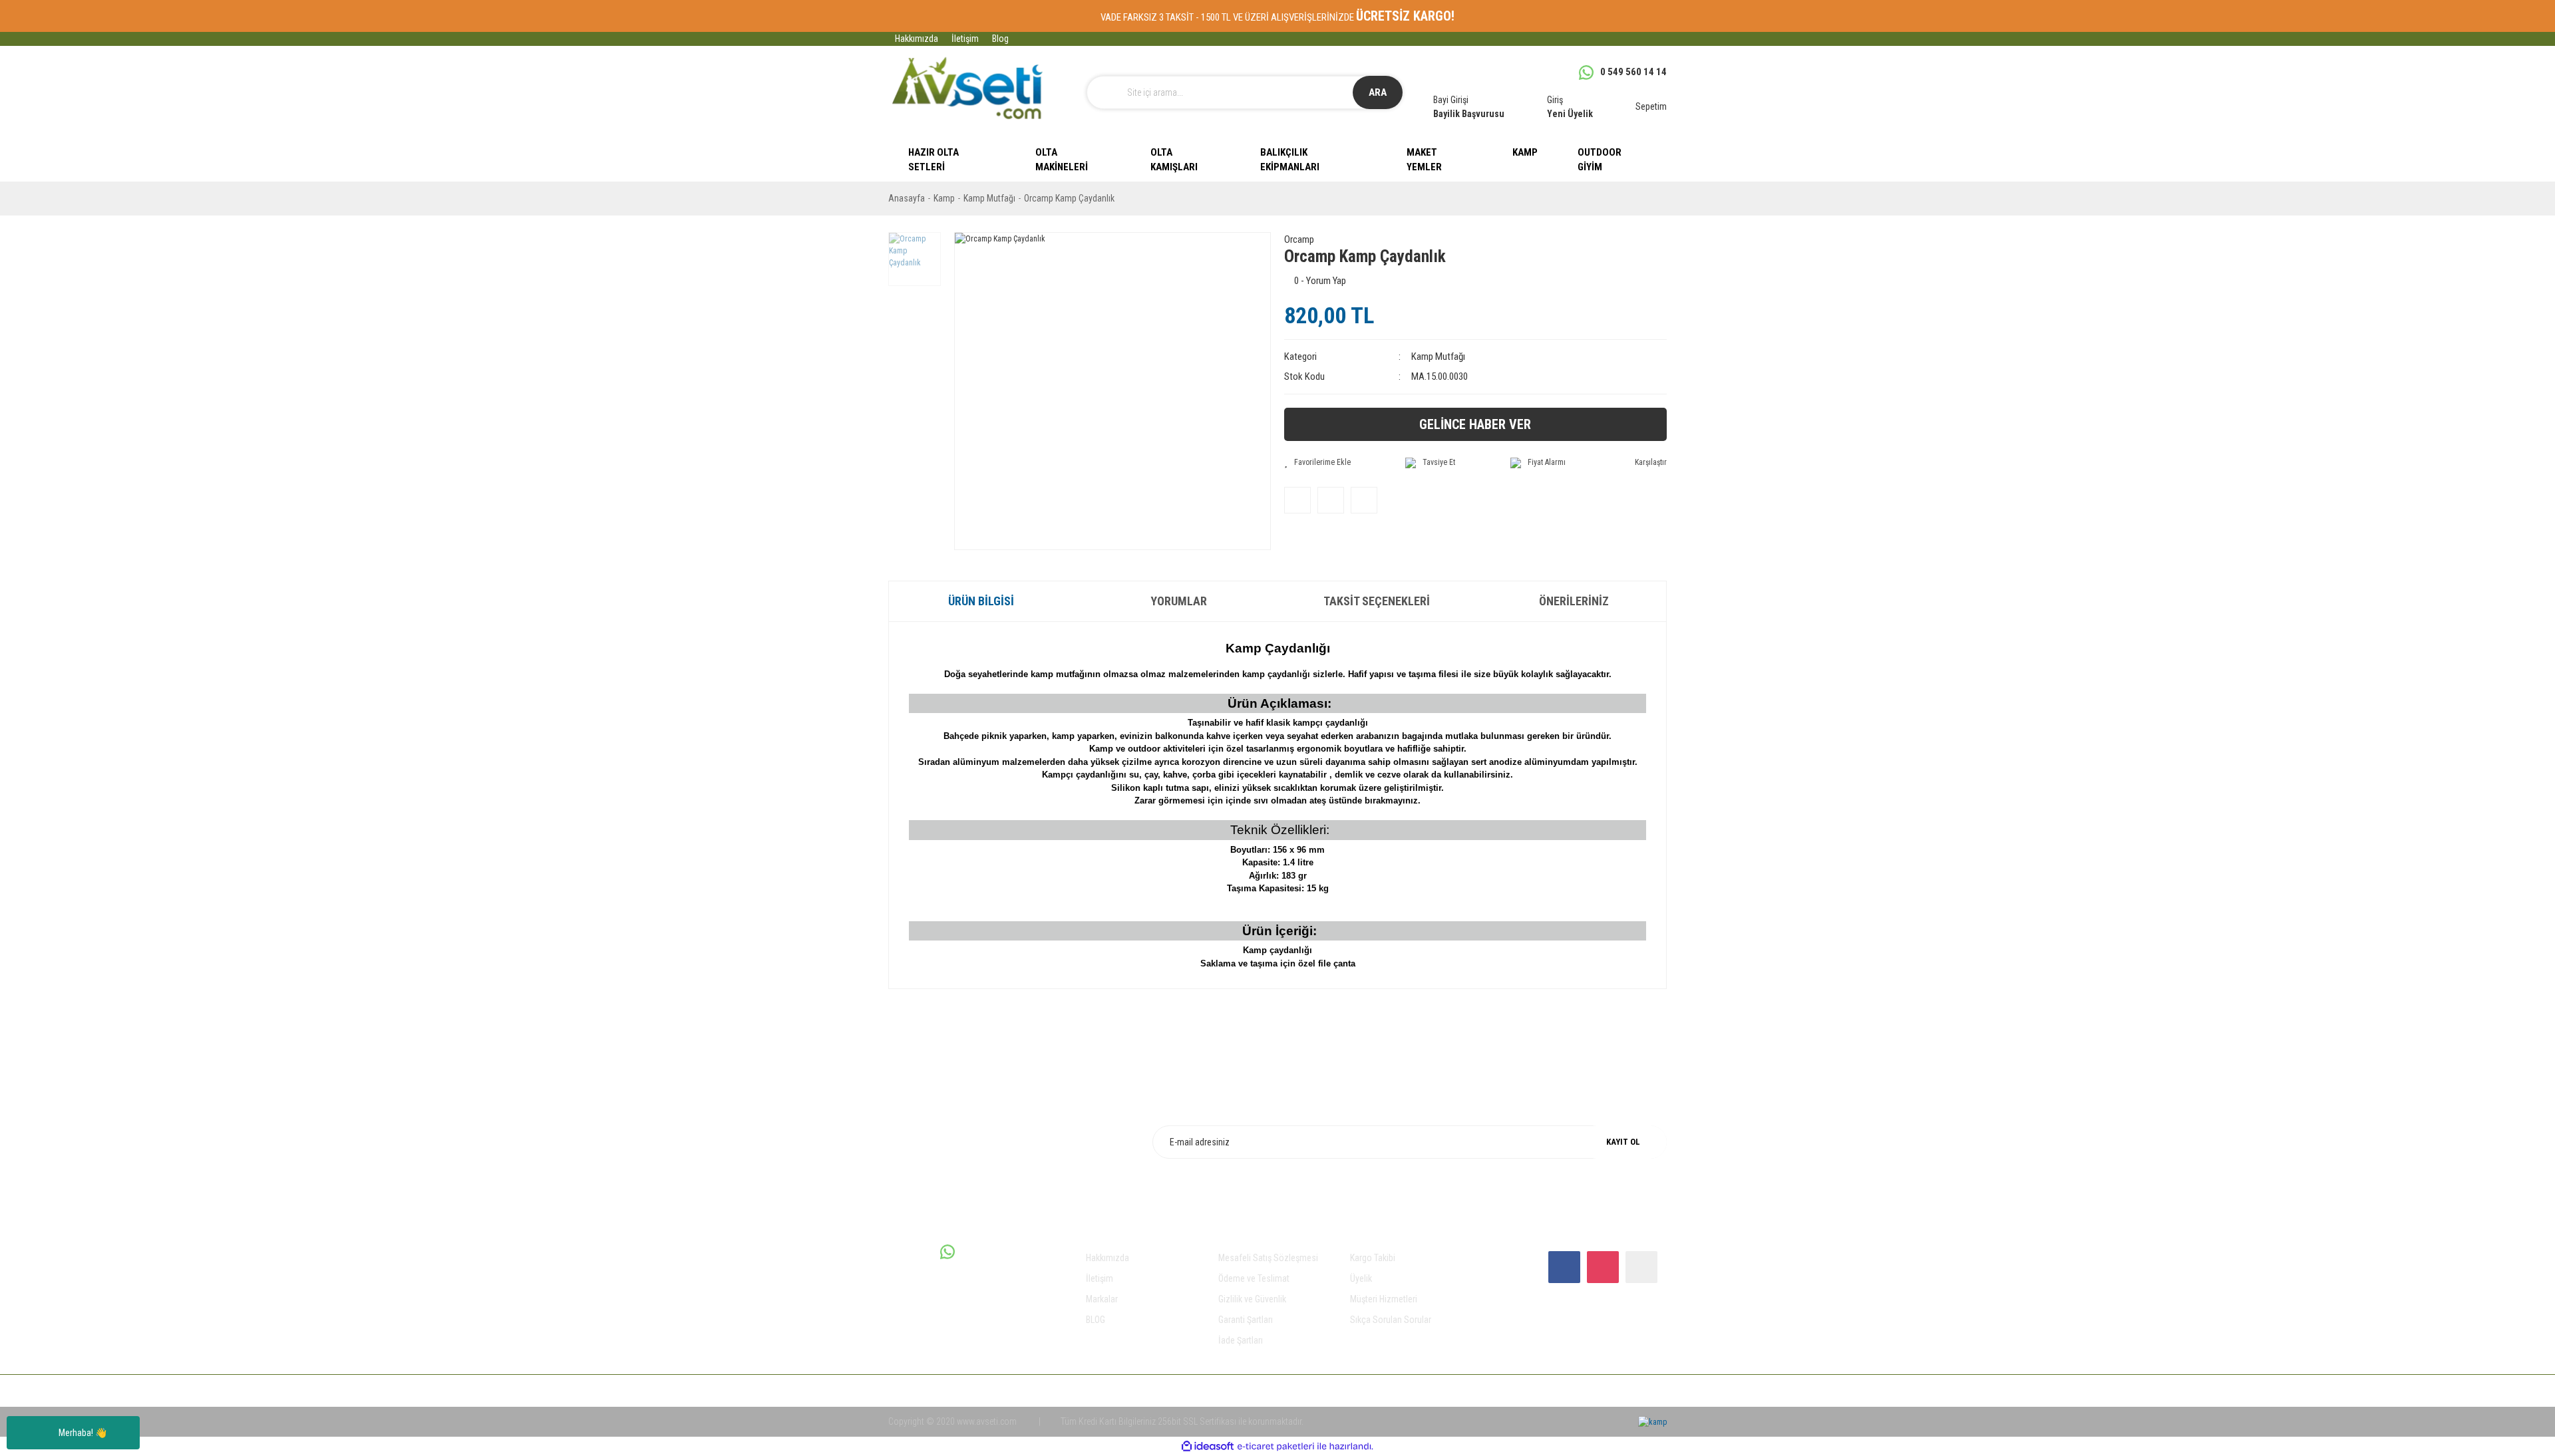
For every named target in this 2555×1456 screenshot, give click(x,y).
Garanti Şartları (1246, 1320)
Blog (1000, 39)
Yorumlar (1179, 601)
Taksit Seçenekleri (1377, 601)
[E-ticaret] (1276, 1447)
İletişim (965, 39)
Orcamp (1299, 239)
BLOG (1096, 1320)
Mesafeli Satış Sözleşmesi (1268, 1258)
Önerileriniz (1574, 601)
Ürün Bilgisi (981, 601)
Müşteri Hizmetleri (1384, 1299)
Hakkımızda (917, 39)
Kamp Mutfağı (1438, 357)
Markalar (1102, 1299)
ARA (1378, 92)
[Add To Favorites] (1317, 462)
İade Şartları (1241, 1340)
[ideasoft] (1208, 1447)
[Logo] (967, 88)
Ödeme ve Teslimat (1254, 1278)
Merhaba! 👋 (83, 1433)
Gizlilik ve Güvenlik (1252, 1299)
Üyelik (1361, 1278)
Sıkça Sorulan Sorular (1391, 1320)
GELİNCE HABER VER (1475, 424)
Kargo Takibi (1373, 1258)
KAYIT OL (1623, 1142)
